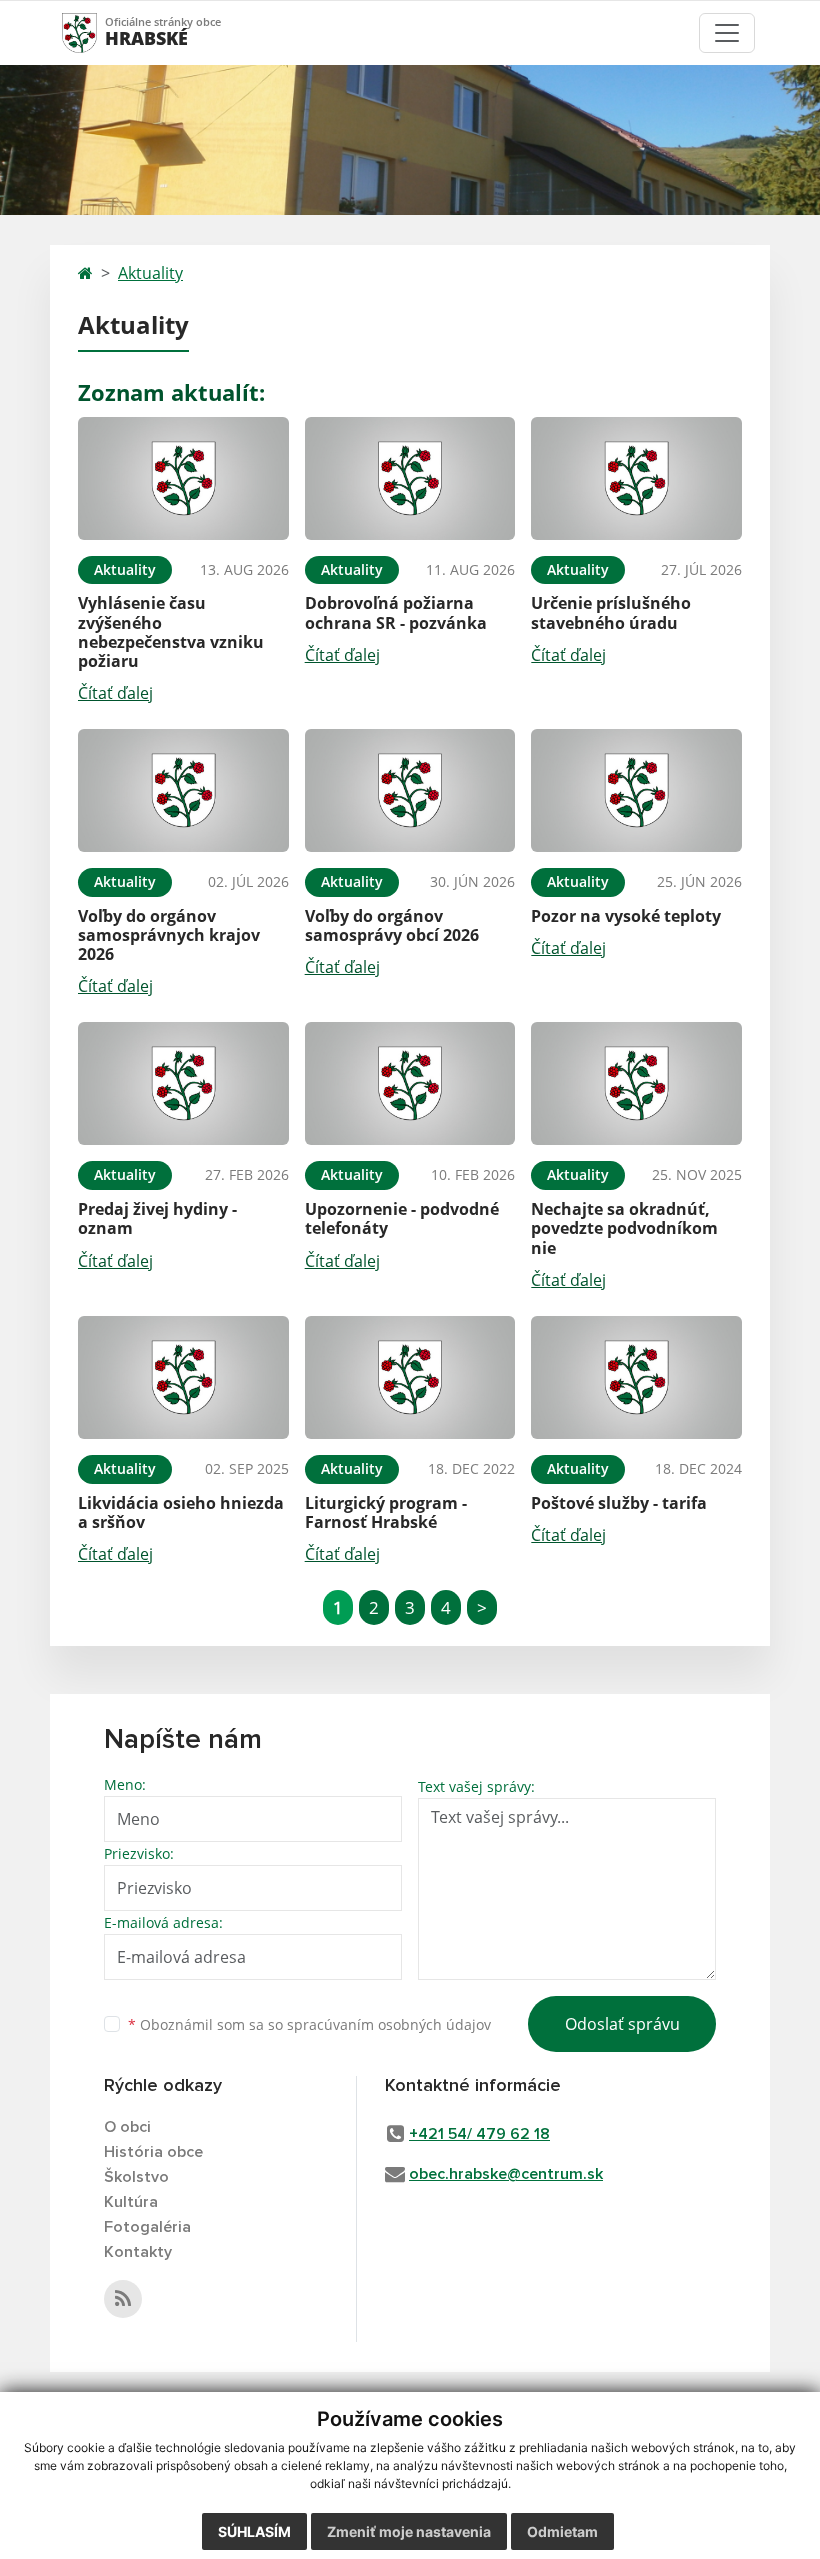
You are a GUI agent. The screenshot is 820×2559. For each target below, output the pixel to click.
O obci (127, 2127)
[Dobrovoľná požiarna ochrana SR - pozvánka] (410, 478)
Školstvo (136, 2177)
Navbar (98, 32)
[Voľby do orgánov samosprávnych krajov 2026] (183, 790)
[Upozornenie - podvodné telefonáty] (410, 1083)
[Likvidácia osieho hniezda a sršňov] (183, 1377)
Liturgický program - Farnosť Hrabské (386, 1512)
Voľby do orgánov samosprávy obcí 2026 (392, 925)
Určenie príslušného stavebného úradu (611, 612)
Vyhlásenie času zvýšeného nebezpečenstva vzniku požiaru (171, 632)
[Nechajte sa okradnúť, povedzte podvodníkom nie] (636, 1083)
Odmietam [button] (562, 2531)
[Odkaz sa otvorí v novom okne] (123, 2299)
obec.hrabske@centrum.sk (506, 2174)
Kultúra (131, 2202)
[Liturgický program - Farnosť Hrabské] (410, 1377)
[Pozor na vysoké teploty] (636, 790)
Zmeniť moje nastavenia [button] (409, 2531)
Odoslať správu (622, 2024)
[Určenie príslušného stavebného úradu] (636, 478)
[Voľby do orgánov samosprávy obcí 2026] (410, 790)
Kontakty (138, 2252)
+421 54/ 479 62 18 (479, 2134)
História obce (153, 2152)
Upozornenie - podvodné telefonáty (402, 1218)
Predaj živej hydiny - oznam (157, 1218)
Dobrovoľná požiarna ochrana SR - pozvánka (396, 612)
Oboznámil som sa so (309, 2024)
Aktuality (150, 273)
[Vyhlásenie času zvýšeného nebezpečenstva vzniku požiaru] (183, 478)
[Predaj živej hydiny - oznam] (183, 1083)
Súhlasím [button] (254, 2531)
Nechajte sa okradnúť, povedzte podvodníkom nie (624, 1228)
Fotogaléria (147, 2227)
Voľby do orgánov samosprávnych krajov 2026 (169, 935)
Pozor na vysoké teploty (626, 916)
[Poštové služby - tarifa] (636, 1377)
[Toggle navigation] (727, 33)
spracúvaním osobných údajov (389, 2024)
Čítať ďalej (115, 693)
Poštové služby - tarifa (619, 1503)
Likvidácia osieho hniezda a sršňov (181, 1512)
